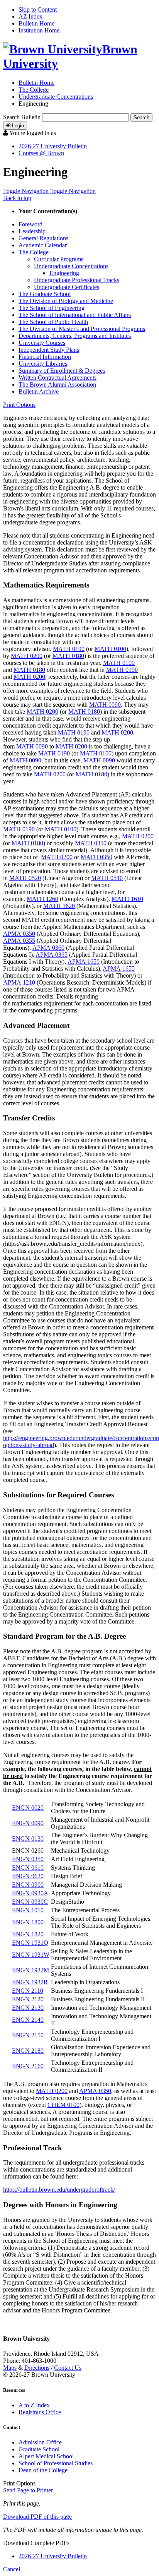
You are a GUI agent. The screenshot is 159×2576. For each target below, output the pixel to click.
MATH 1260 (42, 899)
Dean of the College (43, 2470)
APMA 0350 (19, 934)
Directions (37, 2368)
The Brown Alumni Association (57, 385)
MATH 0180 (68, 656)
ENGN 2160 (28, 2066)
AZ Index (30, 16)
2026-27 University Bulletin (53, 146)
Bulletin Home (36, 23)
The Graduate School (45, 294)
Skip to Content (38, 9)
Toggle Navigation (26, 191)
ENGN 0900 (28, 1885)
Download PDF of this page (37, 2517)
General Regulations (43, 238)
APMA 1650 (84, 962)
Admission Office (40, 2442)
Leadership (32, 231)
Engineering (64, 273)
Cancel (12, 2569)
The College (34, 90)
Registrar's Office (40, 2412)
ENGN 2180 (28, 2051)
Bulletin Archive (39, 391)
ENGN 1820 (28, 1934)
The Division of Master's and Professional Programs (82, 329)
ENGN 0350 (28, 1859)
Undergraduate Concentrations (56, 97)
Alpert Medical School (46, 2456)
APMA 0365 (52, 955)
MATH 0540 (107, 878)
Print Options (19, 405)
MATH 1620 (59, 906)
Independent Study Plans (49, 350)
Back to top (17, 198)
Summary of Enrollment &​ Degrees (62, 371)
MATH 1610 (127, 899)
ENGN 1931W (31, 1955)
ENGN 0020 (28, 1808)
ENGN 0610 (28, 1868)
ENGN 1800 (28, 1922)
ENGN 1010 (28, 1910)
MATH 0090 (105, 705)
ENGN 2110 (28, 1991)
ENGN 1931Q (30, 1943)
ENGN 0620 (28, 1876)
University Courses (42, 343)
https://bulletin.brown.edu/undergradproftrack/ (59, 2190)
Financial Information (45, 357)
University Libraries (43, 364)
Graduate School (39, 2449)
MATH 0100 (110, 649)
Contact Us (68, 2368)
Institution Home (39, 30)
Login (17, 126)
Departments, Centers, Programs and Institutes (75, 336)
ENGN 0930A (30, 1893)
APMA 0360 (48, 948)
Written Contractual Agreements (58, 378)
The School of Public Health (53, 322)
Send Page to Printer (28, 2490)
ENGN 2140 (28, 2020)
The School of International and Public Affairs (75, 315)
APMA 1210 (19, 982)
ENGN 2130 (28, 2008)
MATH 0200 (27, 656)
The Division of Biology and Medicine (66, 301)
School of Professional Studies (56, 2463)
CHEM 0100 (63, 2105)
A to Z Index (34, 2405)
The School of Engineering (52, 308)
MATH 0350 (91, 843)
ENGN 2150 (28, 2035)
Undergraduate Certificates (67, 287)
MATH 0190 (69, 649)
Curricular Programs (59, 259)
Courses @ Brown (41, 153)
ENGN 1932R (30, 1982)
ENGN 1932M (30, 1970)
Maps (10, 2368)
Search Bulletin (22, 117)
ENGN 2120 (28, 1999)
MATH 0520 (25, 878)
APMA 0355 (19, 941)
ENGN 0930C (30, 1902)
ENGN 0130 (28, 1839)
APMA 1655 (119, 969)
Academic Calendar (43, 245)
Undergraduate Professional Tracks (77, 280)
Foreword (30, 224)
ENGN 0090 (28, 1823)
